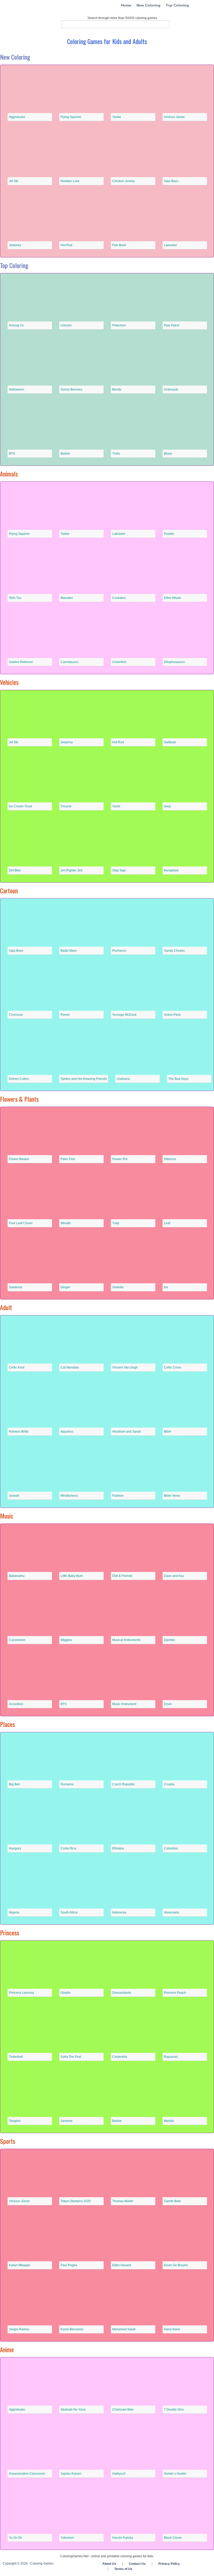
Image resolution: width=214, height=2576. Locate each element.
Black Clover (173, 2538)
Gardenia (16, 1287)
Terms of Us (123, 2569)
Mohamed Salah (124, 2329)
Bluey (168, 454)
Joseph (14, 1496)
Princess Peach (175, 1993)
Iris (166, 1287)
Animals (9, 474)
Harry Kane (172, 2329)
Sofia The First (71, 2057)
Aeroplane (171, 870)
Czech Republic (124, 1784)
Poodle (169, 534)
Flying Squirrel (71, 117)
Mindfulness (69, 1496)
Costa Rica (68, 1848)
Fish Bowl (119, 245)
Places (7, 1724)
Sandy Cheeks (174, 951)
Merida (169, 2121)
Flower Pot (120, 1159)
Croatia (169, 1784)
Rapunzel (171, 2057)
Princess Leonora (21, 1993)
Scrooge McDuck (124, 1015)
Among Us (16, 325)
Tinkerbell (16, 2057)
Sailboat (170, 742)
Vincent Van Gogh (125, 1367)
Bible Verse (172, 1496)
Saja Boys (171, 181)
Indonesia (119, 1912)
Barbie (65, 454)
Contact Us (137, 2564)
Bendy (117, 389)
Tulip (116, 1223)
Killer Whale (173, 598)
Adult (6, 1307)
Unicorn (66, 325)
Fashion (118, 1496)
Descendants (122, 1993)
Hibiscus (170, 1159)
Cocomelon (17, 1640)
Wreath (66, 1223)
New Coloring (148, 5)
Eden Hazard (122, 2265)
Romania (67, 1784)
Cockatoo (119, 598)
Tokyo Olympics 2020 (76, 2201)
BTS (12, 454)
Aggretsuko (17, 117)
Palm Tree (68, 1159)
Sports (8, 2141)
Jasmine (67, 2121)
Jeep (167, 806)
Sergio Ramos (19, 2329)
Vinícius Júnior (174, 117)
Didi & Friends (122, 1576)
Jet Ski (14, 181)
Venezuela (171, 1912)
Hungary (15, 1848)
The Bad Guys (178, 1079)
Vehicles (9, 682)
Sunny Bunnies (71, 389)
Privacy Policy (169, 2564)
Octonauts (171, 389)
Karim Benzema (72, 2329)
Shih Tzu (15, 598)
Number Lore (70, 181)
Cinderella (120, 2057)
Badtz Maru (69, 951)
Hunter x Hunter (175, 2474)
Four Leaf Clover (21, 1223)
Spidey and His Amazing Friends (84, 1079)
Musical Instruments (126, 1640)
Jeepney (15, 245)
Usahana (123, 1079)
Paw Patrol (172, 325)
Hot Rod (66, 245)
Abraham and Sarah (127, 1432)
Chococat (16, 1015)
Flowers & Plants (19, 1099)
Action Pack (172, 1015)
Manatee (67, 598)
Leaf (167, 1223)
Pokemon (119, 325)
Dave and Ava (174, 1576)
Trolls (116, 454)
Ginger (65, 1287)
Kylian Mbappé (20, 2265)
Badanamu (17, 1576)
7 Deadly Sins (174, 2410)
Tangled (15, 2121)
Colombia (171, 1848)
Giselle (66, 1993)
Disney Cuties (19, 1079)
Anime (7, 2349)
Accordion (16, 1704)
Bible (168, 1432)
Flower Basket (19, 1159)
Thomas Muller (123, 2201)
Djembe (170, 1640)
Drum (168, 1704)
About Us (109, 2564)
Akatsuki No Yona (73, 2410)
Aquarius (67, 1432)
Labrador (170, 245)
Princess (10, 1933)
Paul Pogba (69, 2265)
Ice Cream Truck (20, 806)
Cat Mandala (70, 1367)
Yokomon (67, 2538)
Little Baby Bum (72, 1576)
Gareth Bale (172, 2201)
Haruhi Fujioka (123, 2538)
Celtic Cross (173, 1367)
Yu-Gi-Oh (15, 2538)
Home (126, 5)
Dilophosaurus (174, 662)
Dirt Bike (15, 870)
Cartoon (9, 890)
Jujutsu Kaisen (71, 2474)
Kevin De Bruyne (176, 2265)
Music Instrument (124, 1704)
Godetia (118, 1287)
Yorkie (117, 117)
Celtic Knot (17, 1367)
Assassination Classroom (27, 2474)
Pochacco (119, 951)
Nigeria (14, 1912)
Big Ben (14, 1784)
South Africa (69, 1912)
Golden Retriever (21, 662)
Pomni (65, 1015)
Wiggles (66, 1640)
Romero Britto (19, 1432)
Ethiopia (118, 1848)
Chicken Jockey (123, 181)
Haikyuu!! (119, 2474)
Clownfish (119, 662)
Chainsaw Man (123, 2410)
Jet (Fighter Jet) (72, 870)
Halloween (17, 389)
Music (7, 1516)
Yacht (116, 806)
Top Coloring (177, 5)
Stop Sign (119, 870)
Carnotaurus (69, 662)
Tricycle (66, 806)
